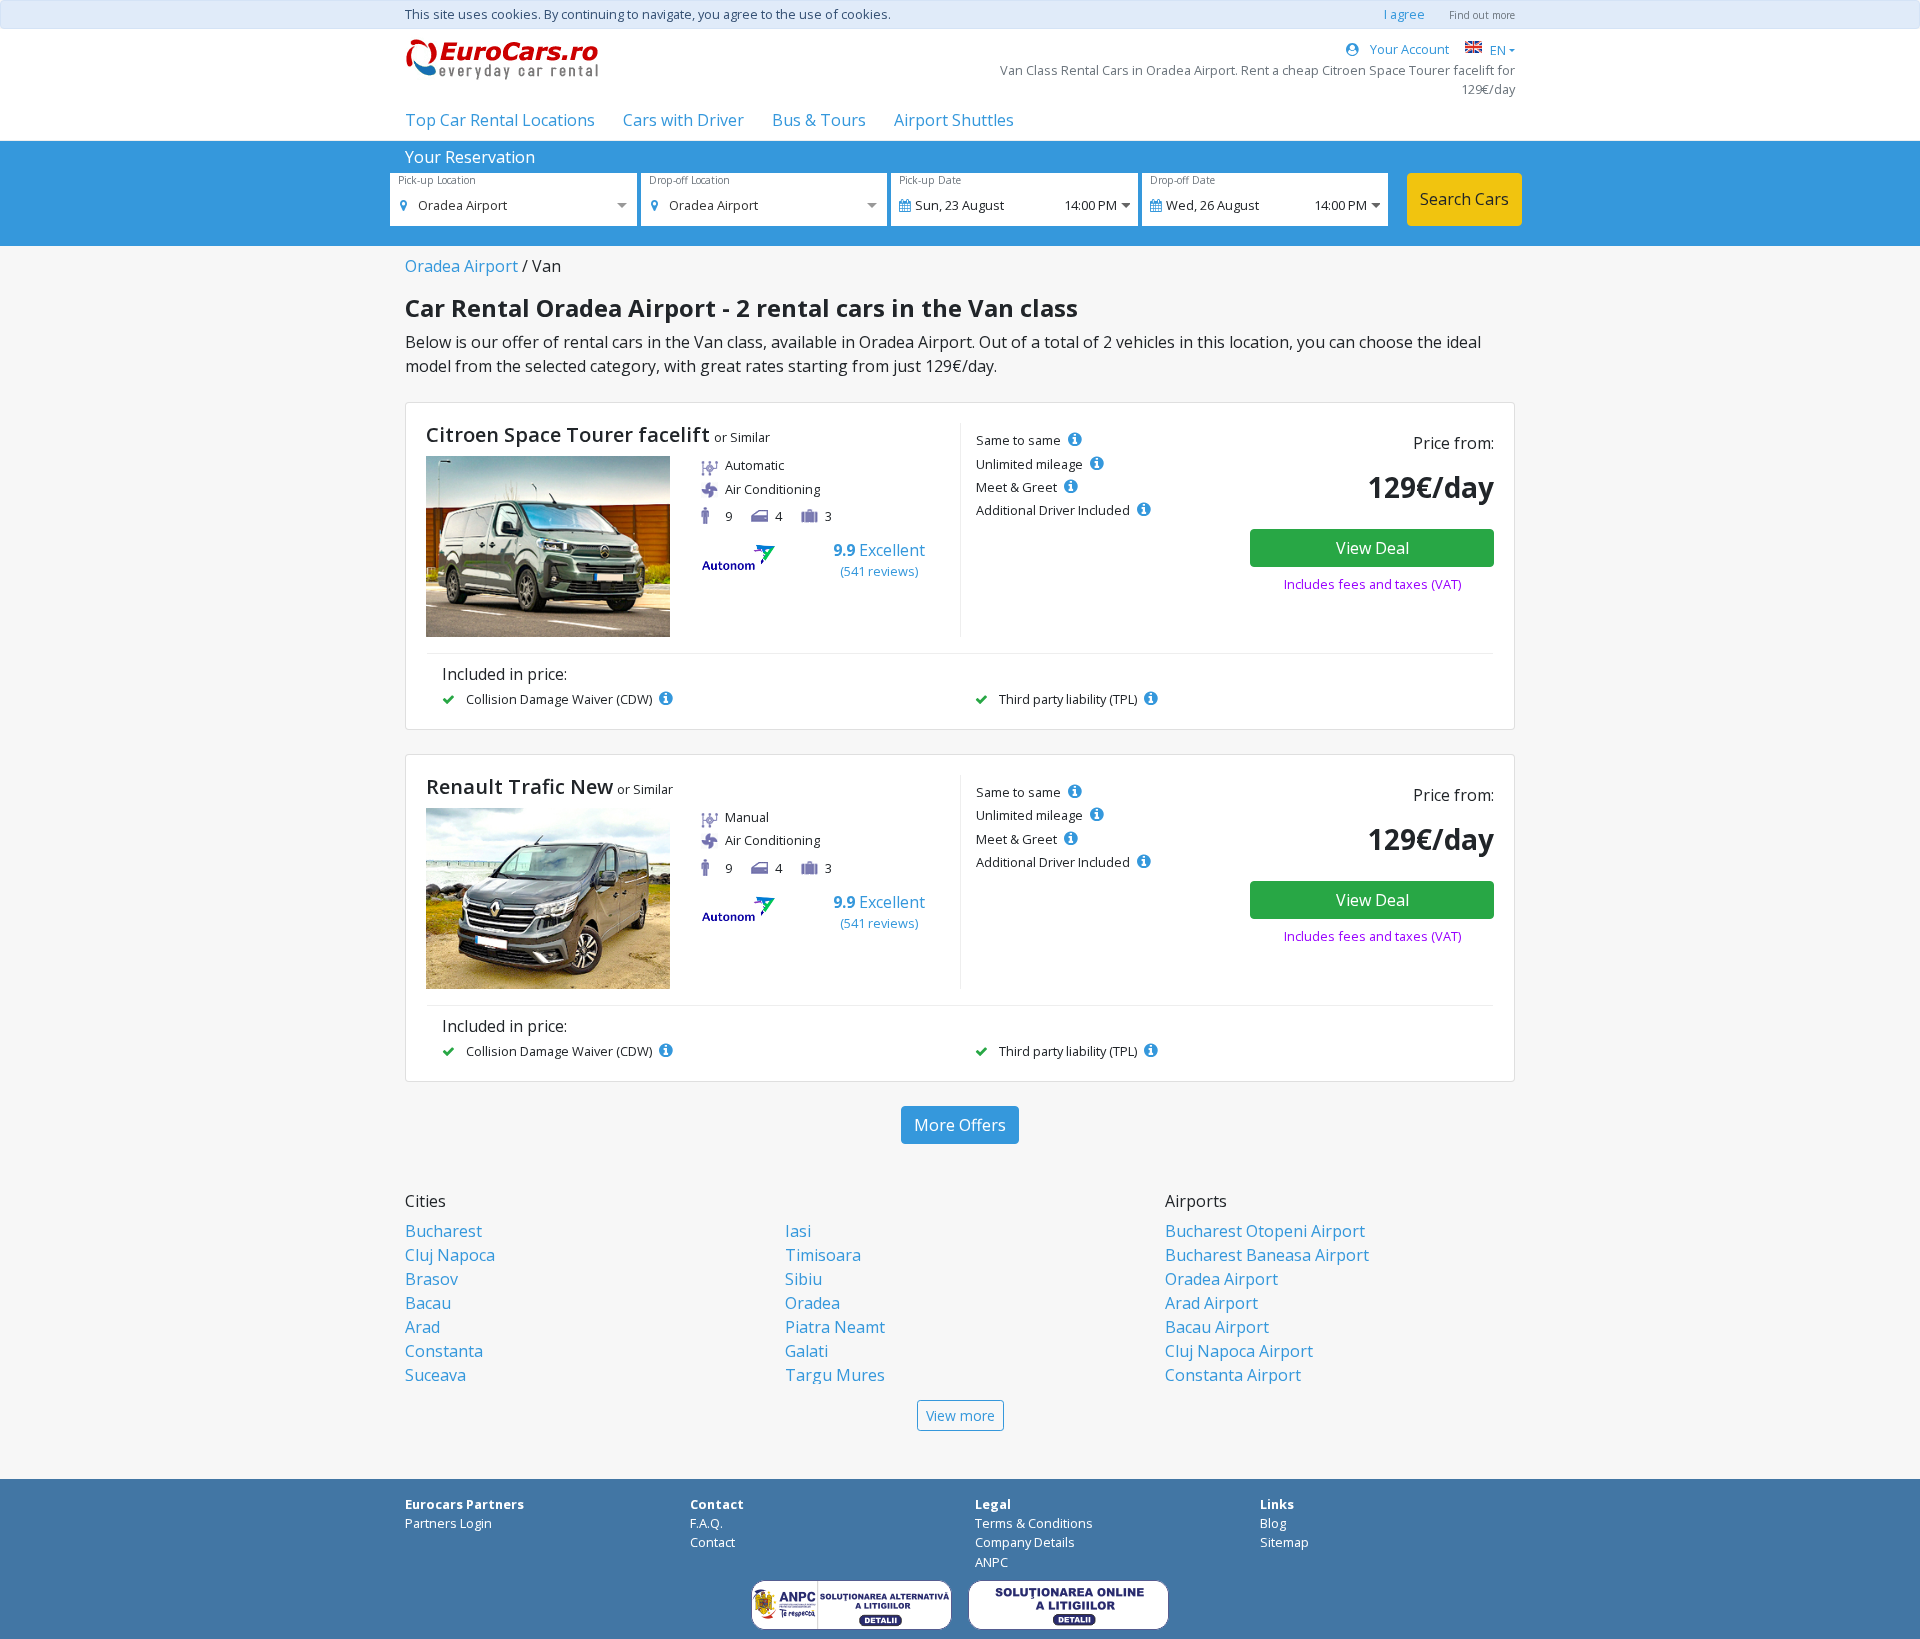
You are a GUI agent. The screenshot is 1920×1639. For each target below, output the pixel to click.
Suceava (435, 1375)
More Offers (960, 1125)
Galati (806, 1351)
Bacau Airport (1217, 1327)
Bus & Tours (819, 120)
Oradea (812, 1303)
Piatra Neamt (835, 1327)
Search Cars (1464, 199)
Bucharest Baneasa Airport (1267, 1255)
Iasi (798, 1231)
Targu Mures (835, 1375)
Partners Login (448, 1523)
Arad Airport (1211, 1303)
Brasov (431, 1279)
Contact (712, 1542)
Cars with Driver (683, 120)
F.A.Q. (706, 1523)
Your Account (1408, 49)
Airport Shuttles (954, 120)
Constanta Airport (1233, 1375)
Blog (1273, 1523)
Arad (422, 1327)
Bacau (428, 1303)
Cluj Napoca (450, 1255)
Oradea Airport (461, 266)
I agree (1404, 14)
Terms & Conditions (1034, 1523)
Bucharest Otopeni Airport (1265, 1231)
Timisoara (823, 1255)
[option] (453, 205)
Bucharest (443, 1231)
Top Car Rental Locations (500, 120)
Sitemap (1284, 1542)
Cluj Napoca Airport (1239, 1351)
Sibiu (803, 1279)
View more (960, 1415)
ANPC (991, 1562)
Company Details (1025, 1542)
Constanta (444, 1351)
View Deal (1372, 548)
